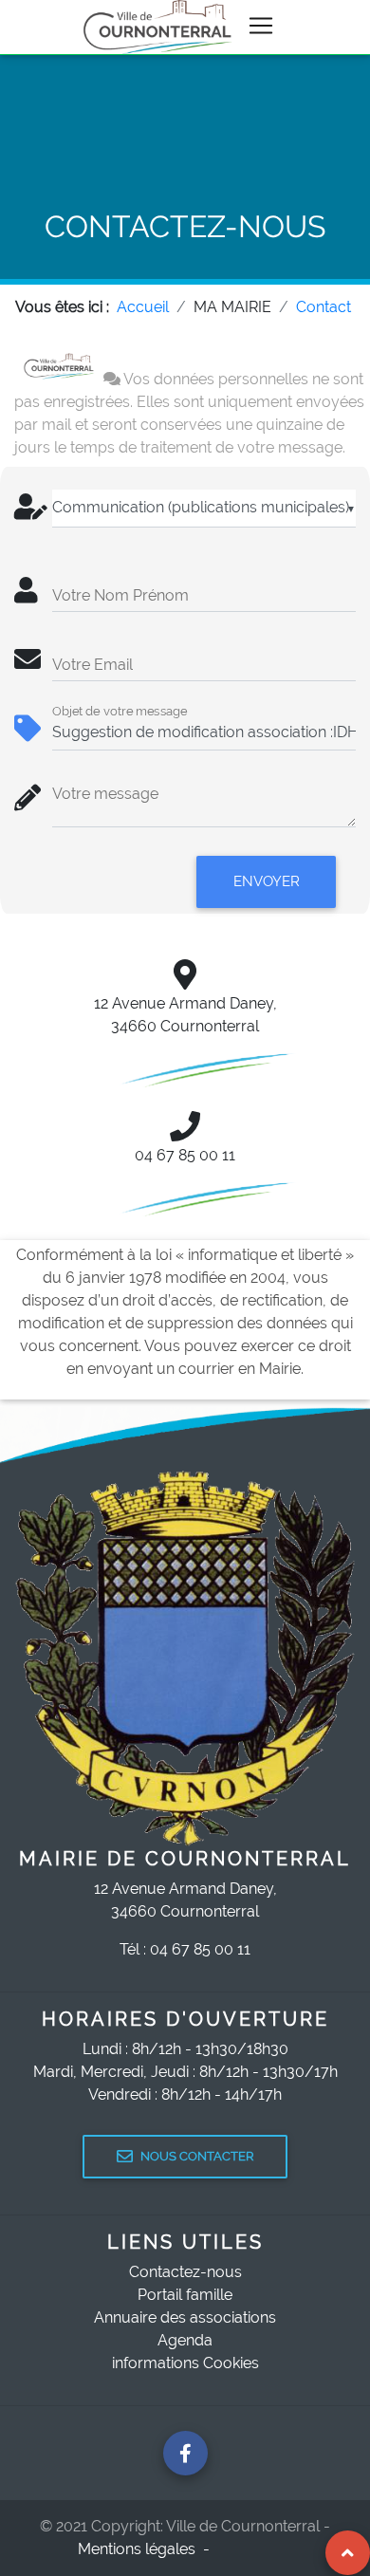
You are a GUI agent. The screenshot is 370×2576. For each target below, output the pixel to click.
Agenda (185, 2340)
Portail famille (185, 2295)
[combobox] (204, 509)
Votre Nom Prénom (120, 595)
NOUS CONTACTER (197, 2156)
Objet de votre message (120, 711)
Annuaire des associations (185, 2317)
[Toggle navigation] (261, 26)
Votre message (105, 794)
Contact (324, 307)
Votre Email (92, 665)
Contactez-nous (185, 2272)
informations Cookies (185, 2363)
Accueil (143, 307)
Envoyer (267, 881)
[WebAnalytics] (255, 2549)
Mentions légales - (146, 2549)
